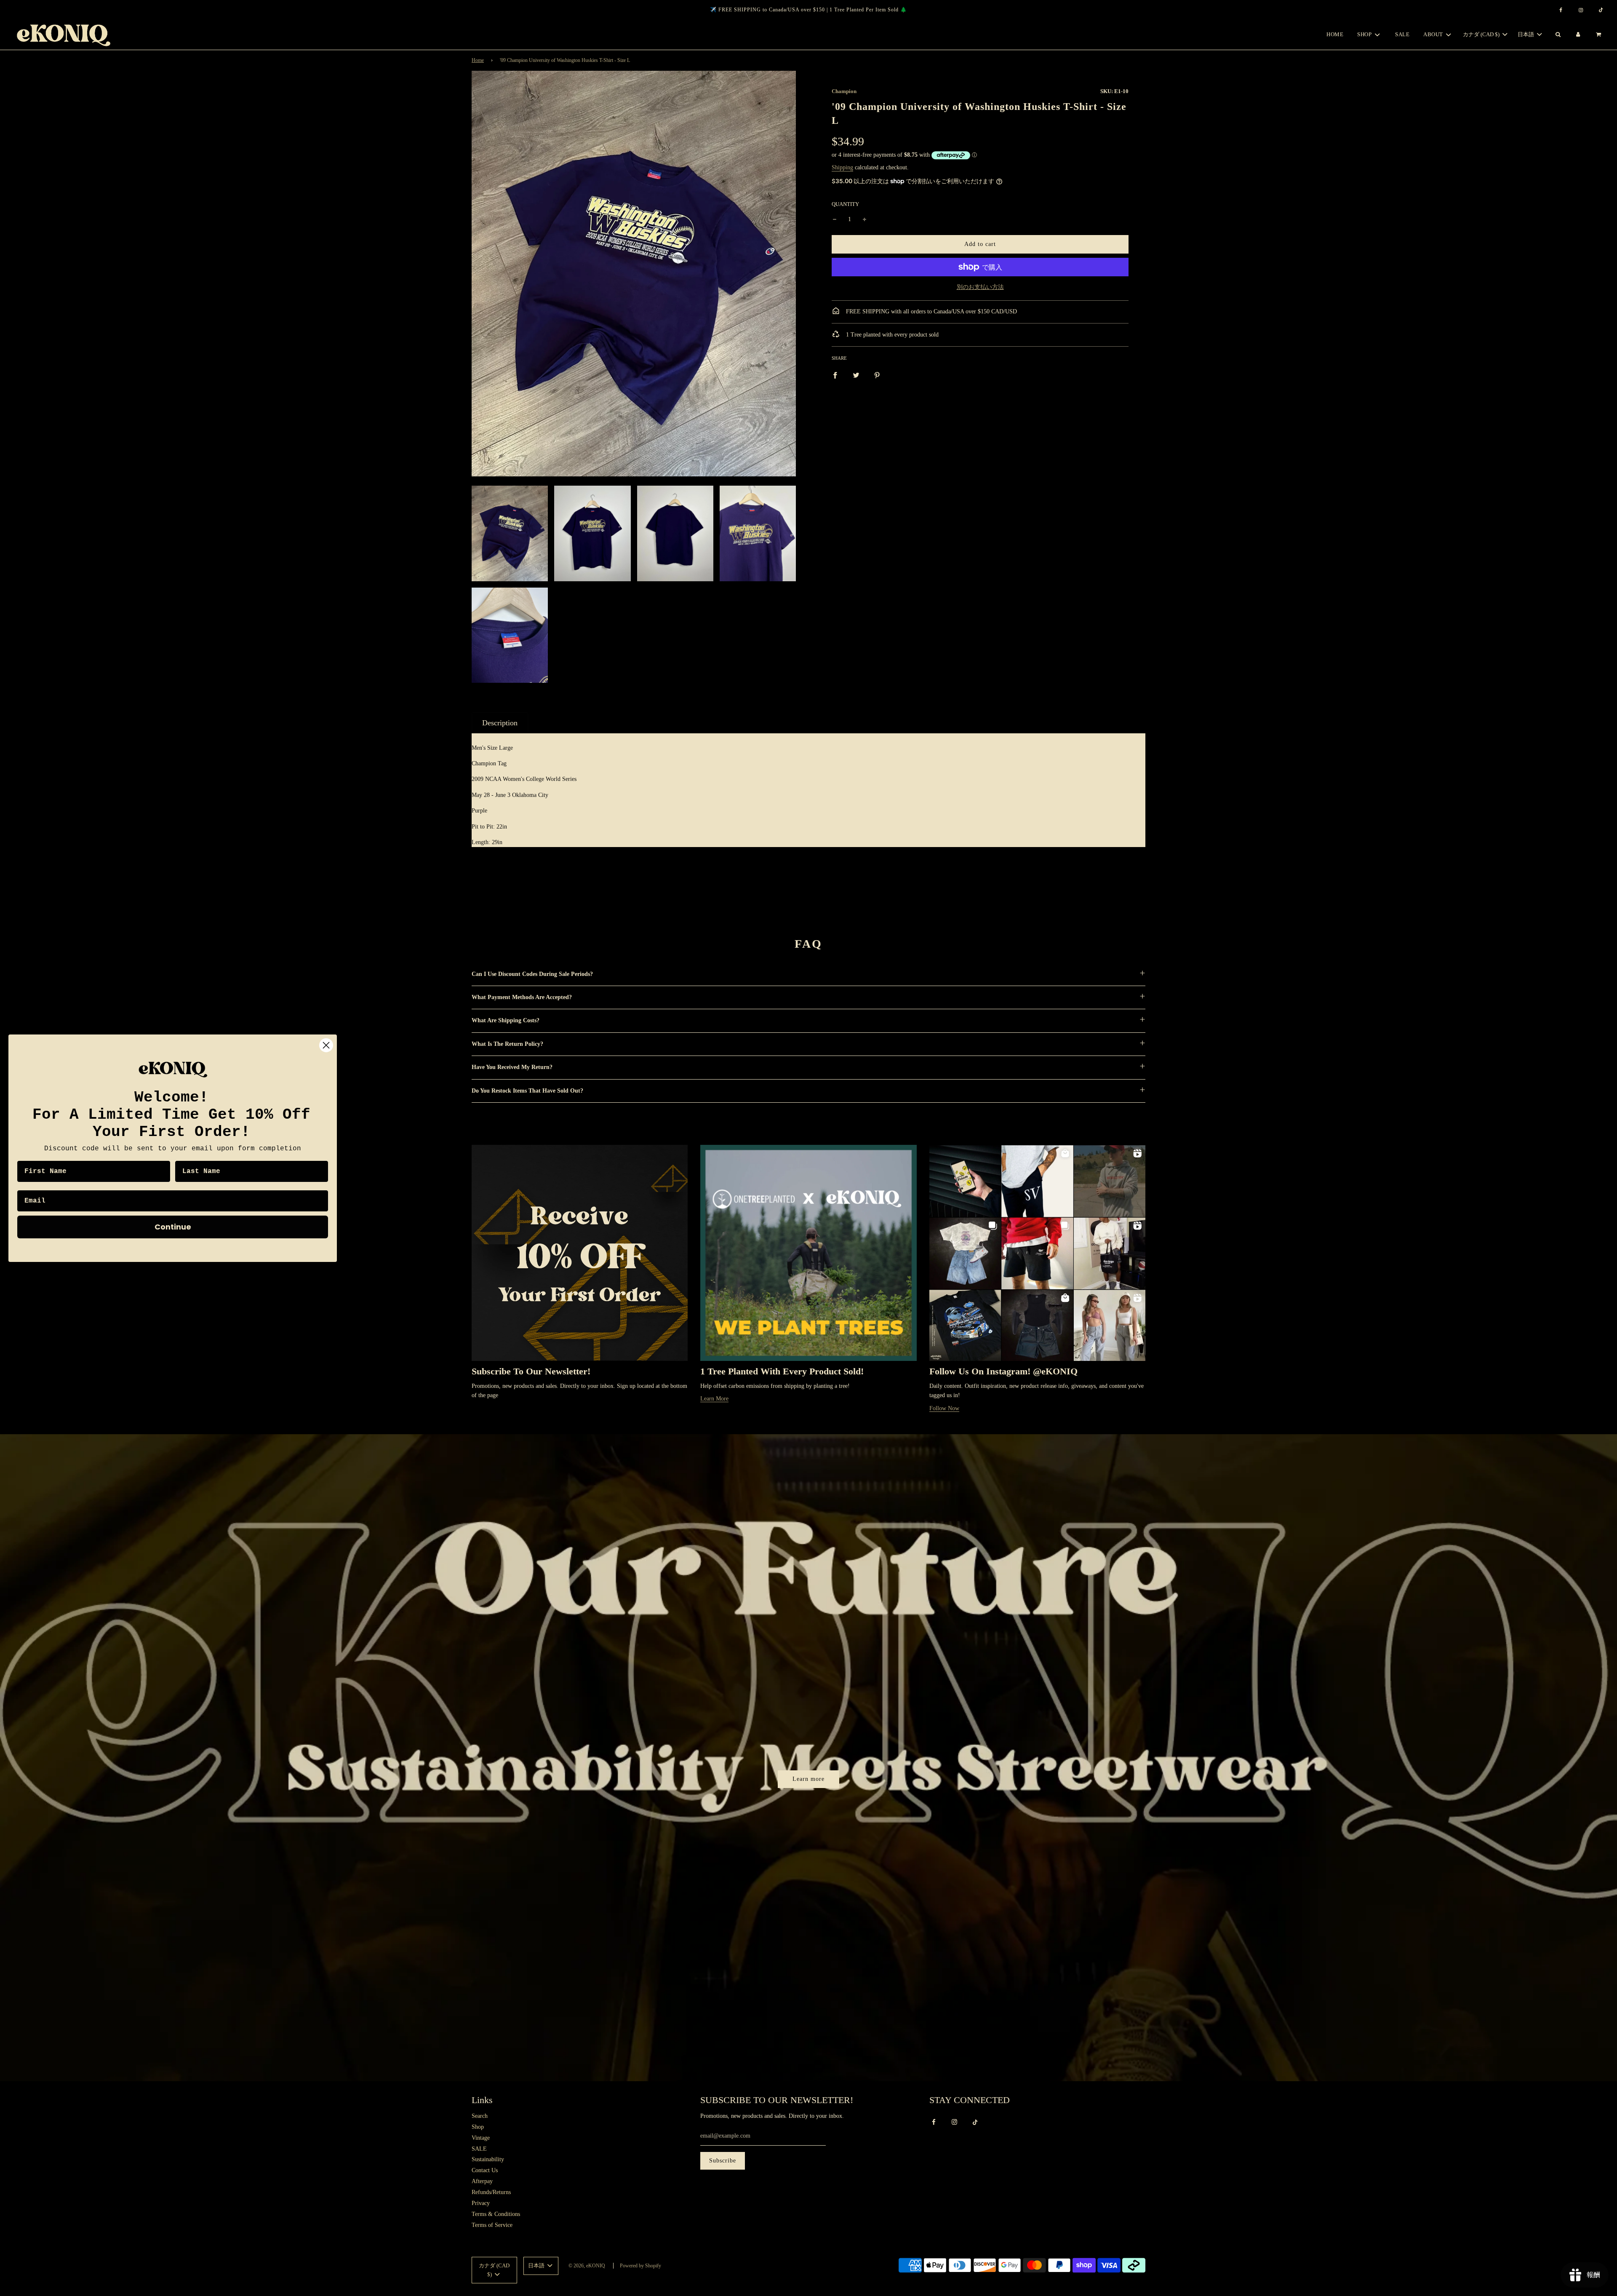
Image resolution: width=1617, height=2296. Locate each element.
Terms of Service (492, 2225)
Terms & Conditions (496, 2214)
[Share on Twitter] (856, 375)
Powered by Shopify (640, 2266)
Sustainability (488, 2159)
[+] (865, 219)
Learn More (714, 1399)
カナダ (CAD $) (1482, 34)
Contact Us (485, 2170)
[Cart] (1600, 35)
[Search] (1558, 35)
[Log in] (1578, 35)
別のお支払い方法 (980, 287)
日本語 (1526, 34)
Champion (844, 91)
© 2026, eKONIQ (587, 2266)
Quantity (845, 204)
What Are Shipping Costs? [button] (506, 1020)
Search (480, 2116)
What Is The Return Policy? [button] (507, 1044)
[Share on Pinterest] (877, 375)
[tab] (500, 723)
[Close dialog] (326, 1045)
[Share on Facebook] (835, 375)
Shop (478, 2127)
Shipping (842, 167)
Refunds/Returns (491, 2192)
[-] (835, 219)
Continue (173, 1226)
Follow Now (944, 1408)
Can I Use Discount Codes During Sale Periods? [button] (532, 974)
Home (1335, 34)
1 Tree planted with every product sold (891, 335)
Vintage (481, 2138)
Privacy (481, 2203)
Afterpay (482, 2181)
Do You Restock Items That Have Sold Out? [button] (527, 1091)
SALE (1402, 34)
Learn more (808, 1779)
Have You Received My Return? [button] (512, 1067)
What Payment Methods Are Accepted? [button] (522, 997)
